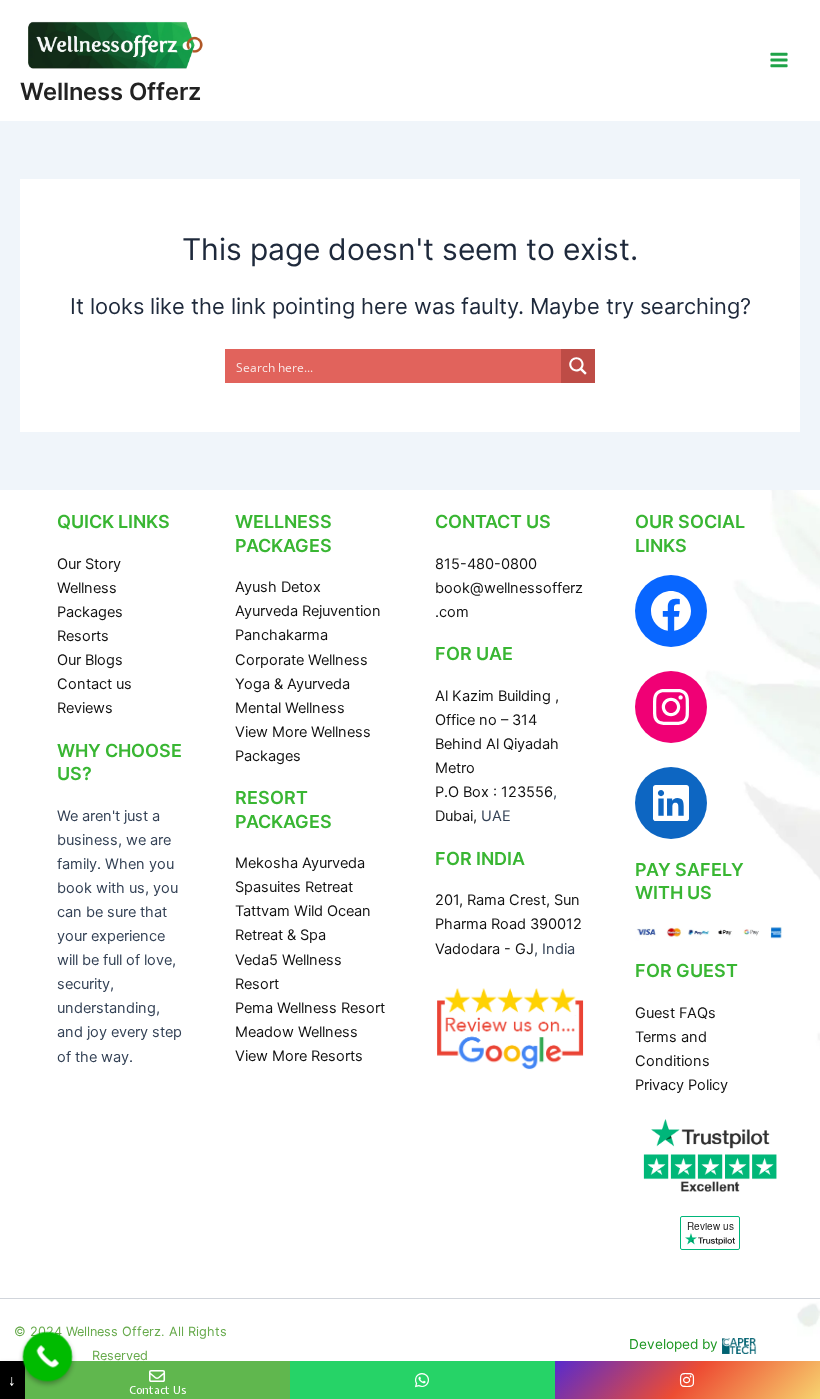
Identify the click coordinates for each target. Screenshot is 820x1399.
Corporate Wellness (301, 660)
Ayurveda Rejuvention (308, 611)
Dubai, (458, 816)
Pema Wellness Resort (310, 1008)
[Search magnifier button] (578, 366)
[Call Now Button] (48, 1357)
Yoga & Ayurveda (292, 684)
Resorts (83, 636)
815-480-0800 (486, 564)
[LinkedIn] (671, 803)
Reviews (85, 708)
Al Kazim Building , (497, 696)
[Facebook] (671, 611)
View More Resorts (299, 1056)
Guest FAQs (675, 1013)
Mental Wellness (290, 708)
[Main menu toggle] (779, 60)
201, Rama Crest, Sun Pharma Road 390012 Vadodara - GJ (508, 924)
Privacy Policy (681, 1085)
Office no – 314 (486, 720)
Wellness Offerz (110, 91)
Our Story (89, 564)
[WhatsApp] (422, 1380)
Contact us (94, 684)
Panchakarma (281, 635)
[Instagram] (671, 707)
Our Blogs (90, 660)
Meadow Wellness (296, 1032)
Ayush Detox (278, 587)
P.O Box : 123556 (494, 792)
